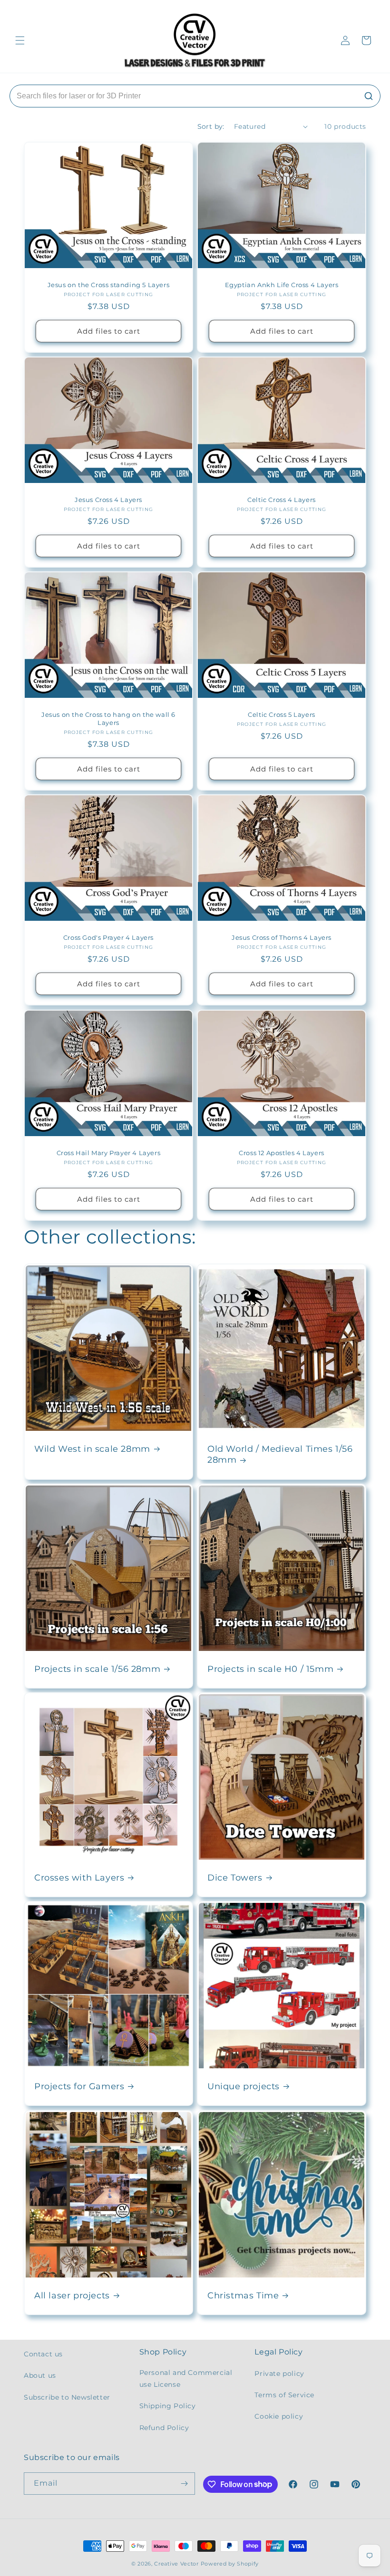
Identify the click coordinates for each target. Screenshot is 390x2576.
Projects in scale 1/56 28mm (97, 1669)
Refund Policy (164, 2428)
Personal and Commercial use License (186, 2378)
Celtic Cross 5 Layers (282, 714)
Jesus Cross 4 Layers (108, 500)
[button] (20, 40)
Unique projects (244, 2086)
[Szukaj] (369, 96)
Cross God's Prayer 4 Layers (108, 937)
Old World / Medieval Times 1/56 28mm (280, 1454)
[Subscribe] (184, 2484)
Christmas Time (243, 2296)
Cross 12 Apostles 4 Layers (282, 1153)
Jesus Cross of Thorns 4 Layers (282, 937)
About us (40, 2375)
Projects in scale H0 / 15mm (270, 1669)
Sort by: (211, 126)
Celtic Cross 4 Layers (282, 500)
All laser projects (72, 2296)
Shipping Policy (168, 2406)
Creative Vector (176, 2564)
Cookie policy (279, 2416)
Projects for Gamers (79, 2086)
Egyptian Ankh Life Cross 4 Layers (282, 285)
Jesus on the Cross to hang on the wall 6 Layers (108, 719)
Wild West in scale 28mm (92, 1449)
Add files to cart (109, 331)
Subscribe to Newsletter (67, 2397)
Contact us (43, 2354)
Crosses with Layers (79, 1878)
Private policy (279, 2373)
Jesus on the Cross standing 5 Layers (109, 285)
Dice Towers (235, 1878)
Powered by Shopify (230, 2564)
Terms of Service (284, 2395)
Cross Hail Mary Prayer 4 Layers (109, 1153)
